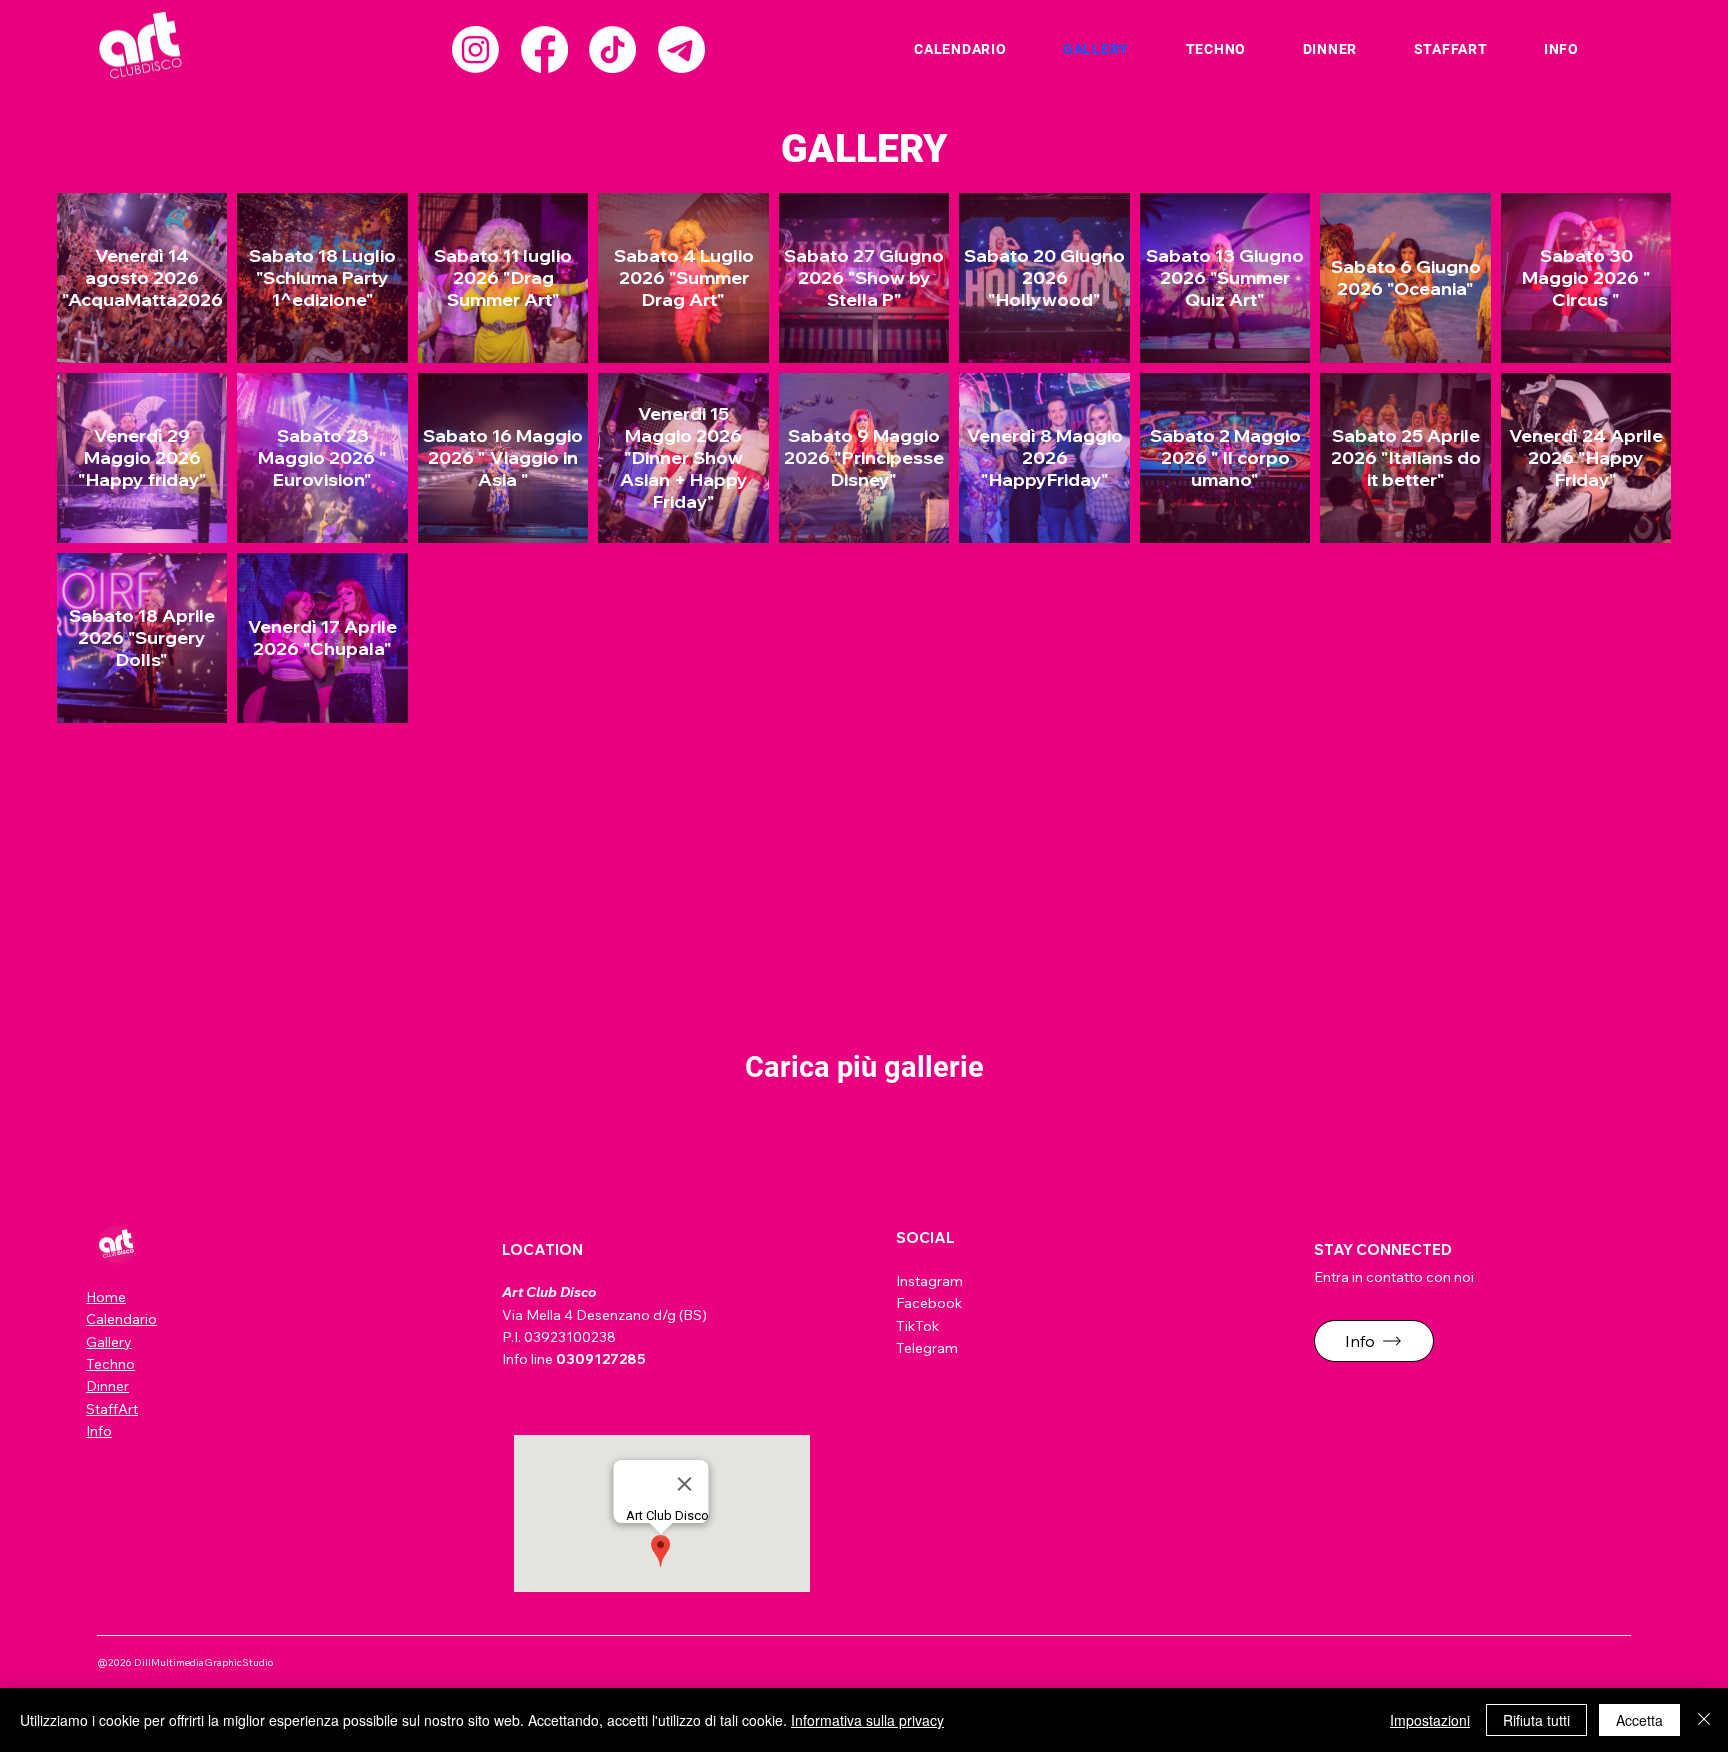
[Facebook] (544, 49)
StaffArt (112, 1409)
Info (99, 1431)
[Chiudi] (1704, 1720)
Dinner (107, 1386)
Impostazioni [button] (1430, 1720)
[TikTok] (612, 49)
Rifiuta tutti (1536, 1720)
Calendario (121, 1319)
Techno (110, 1364)
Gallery (109, 1342)
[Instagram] (475, 49)
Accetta (1639, 1720)
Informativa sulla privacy (867, 1720)
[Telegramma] (681, 49)
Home (106, 1297)
